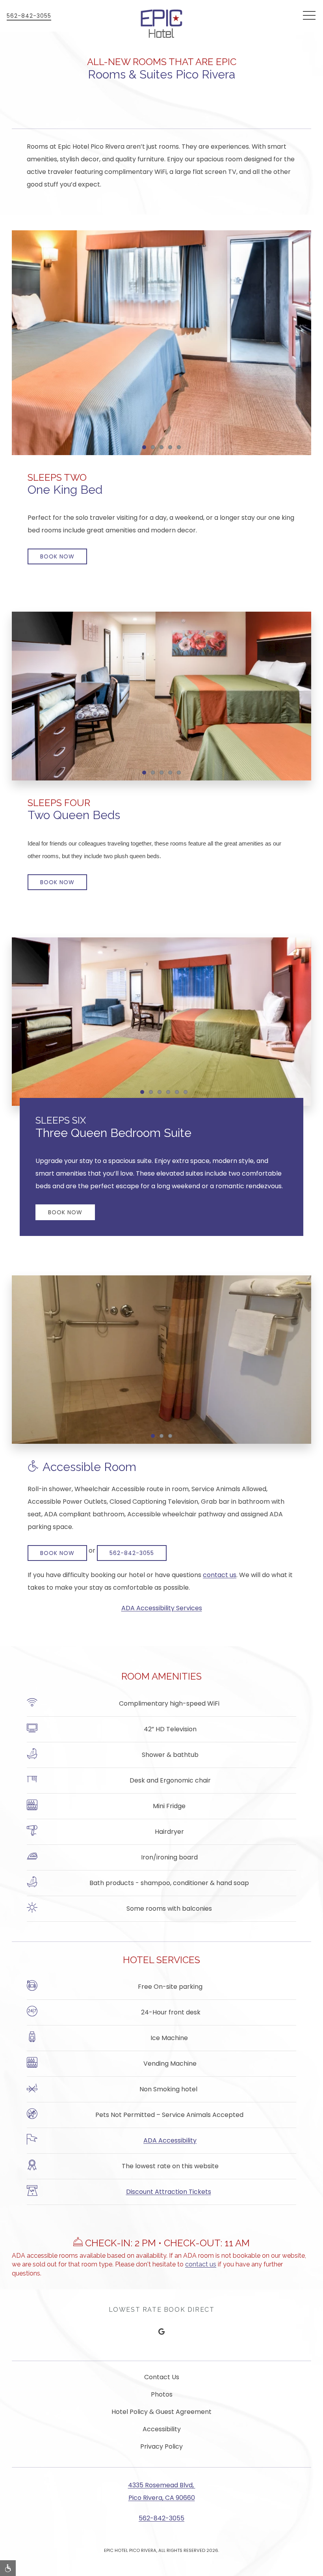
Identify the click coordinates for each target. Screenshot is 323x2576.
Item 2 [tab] (155, 448)
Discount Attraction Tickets (169, 2192)
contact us (220, 1575)
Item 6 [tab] (187, 1093)
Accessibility (162, 2429)
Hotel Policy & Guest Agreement (161, 2412)
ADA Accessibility (170, 2140)
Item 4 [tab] (172, 448)
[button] (309, 16)
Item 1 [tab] (146, 448)
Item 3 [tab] (163, 448)
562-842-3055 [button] (29, 16)
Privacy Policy (161, 2446)
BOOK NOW (57, 556)
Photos (162, 2394)
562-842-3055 (132, 1553)
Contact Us (162, 2377)
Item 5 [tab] (181, 448)
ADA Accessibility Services (162, 1608)
